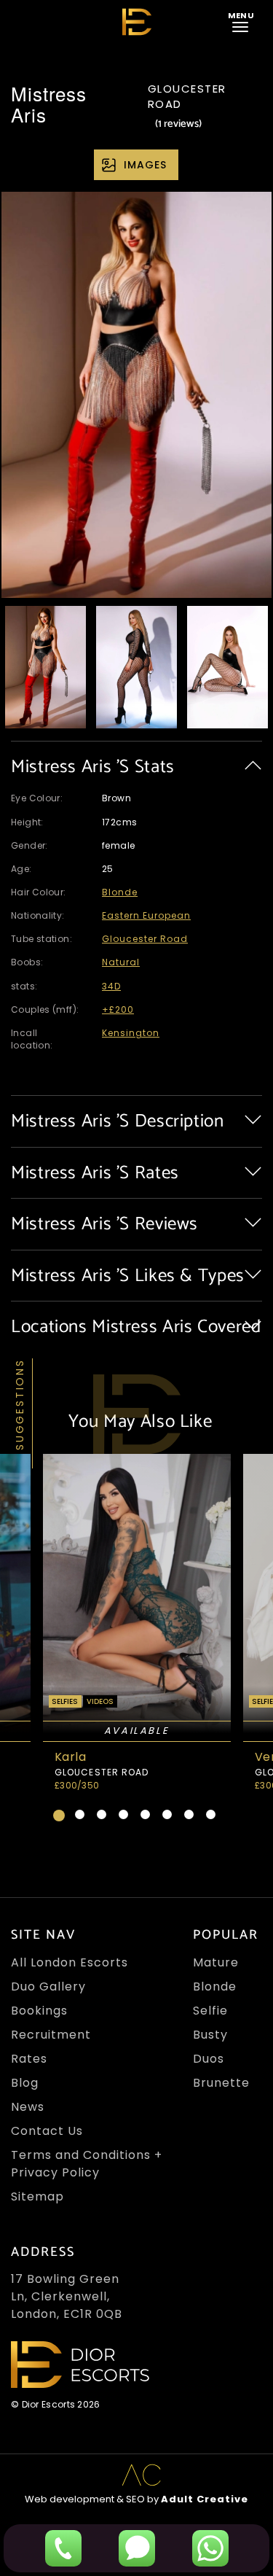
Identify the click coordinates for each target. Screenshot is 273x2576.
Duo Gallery (48, 1987)
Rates (29, 2059)
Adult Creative (205, 2499)
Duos (209, 2059)
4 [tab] (123, 1814)
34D (111, 986)
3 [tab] (102, 1814)
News (28, 2107)
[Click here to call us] (63, 2548)
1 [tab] (59, 1816)
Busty (210, 2035)
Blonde (120, 892)
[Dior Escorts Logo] (137, 22)
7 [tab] (189, 1814)
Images (145, 165)
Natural (121, 962)
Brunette (221, 2083)
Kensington (131, 1033)
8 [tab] (211, 1814)
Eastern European (146, 915)
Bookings (39, 2011)
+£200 (118, 1009)
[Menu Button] (243, 21)
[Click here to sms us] (137, 2548)
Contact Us (47, 2131)
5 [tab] (145, 1814)
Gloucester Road (145, 939)
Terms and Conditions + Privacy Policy (87, 2164)
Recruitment (51, 2035)
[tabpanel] (136, 1628)
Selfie (210, 2011)
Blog (25, 2083)
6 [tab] (167, 1814)
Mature (216, 1962)
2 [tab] (80, 1814)
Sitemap (37, 2196)
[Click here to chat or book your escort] (210, 2548)
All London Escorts (70, 1962)
